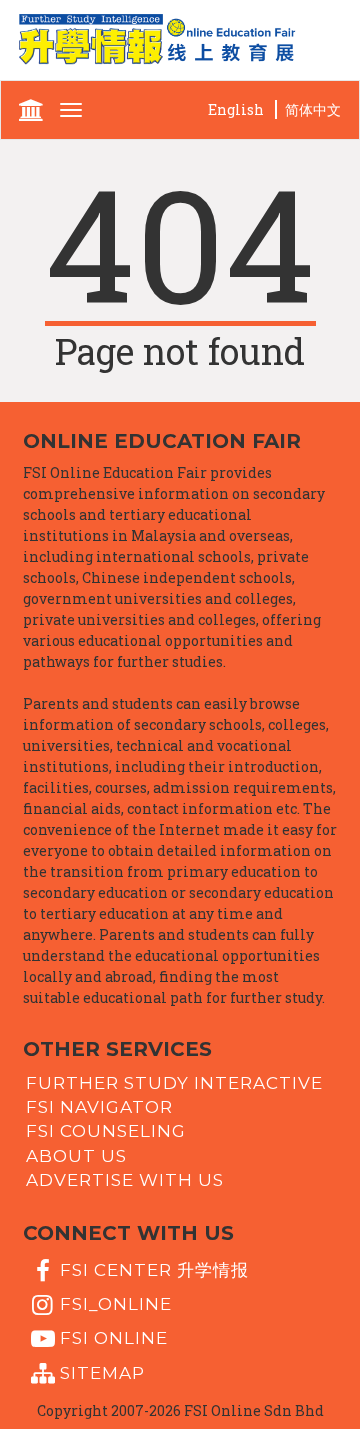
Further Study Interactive (174, 1082)
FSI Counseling (106, 1131)
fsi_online (116, 1304)
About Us (76, 1155)
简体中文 (313, 109)
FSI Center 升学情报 (154, 1269)
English (236, 109)
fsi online (114, 1338)
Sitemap (102, 1372)
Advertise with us (125, 1180)
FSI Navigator (99, 1107)
